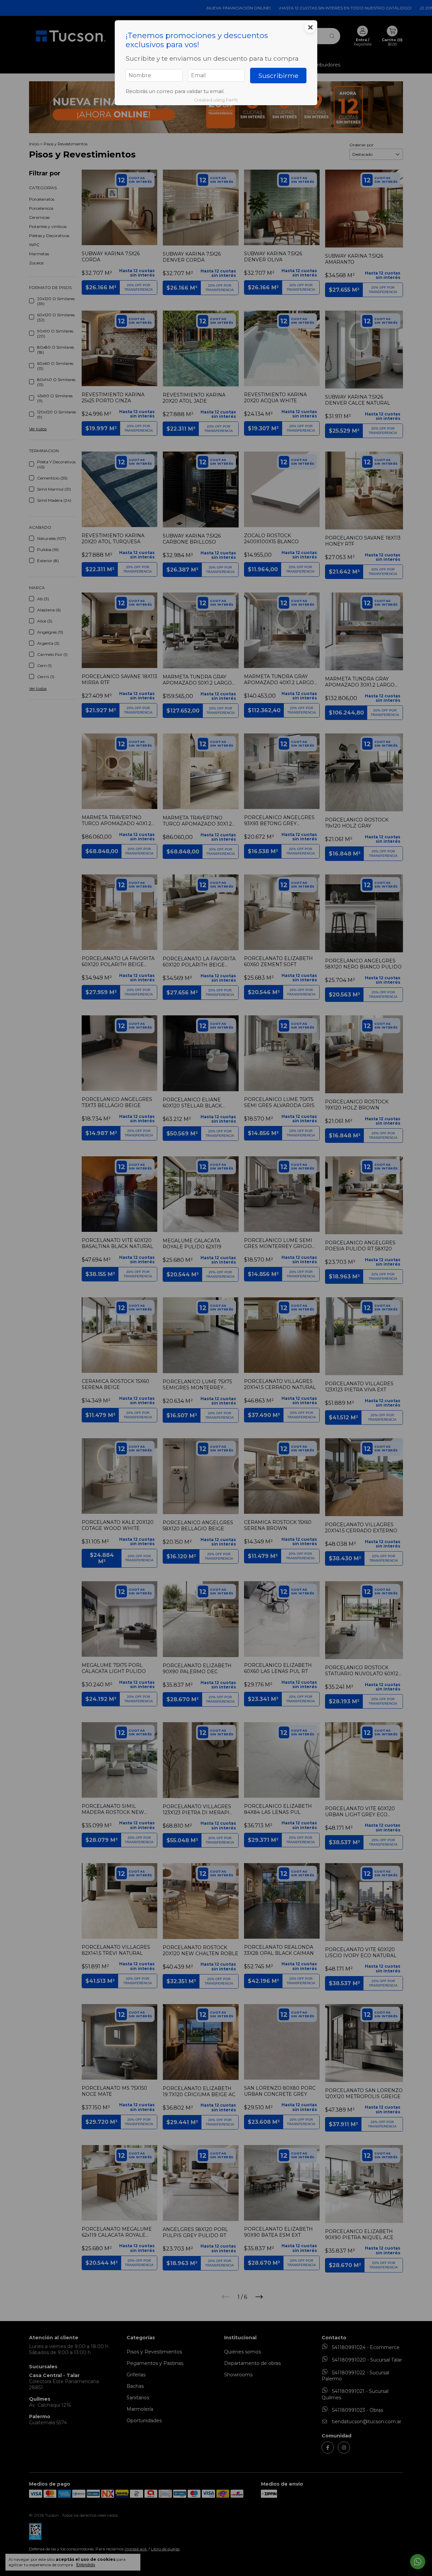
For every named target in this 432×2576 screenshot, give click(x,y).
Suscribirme (278, 76)
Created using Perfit (216, 100)
